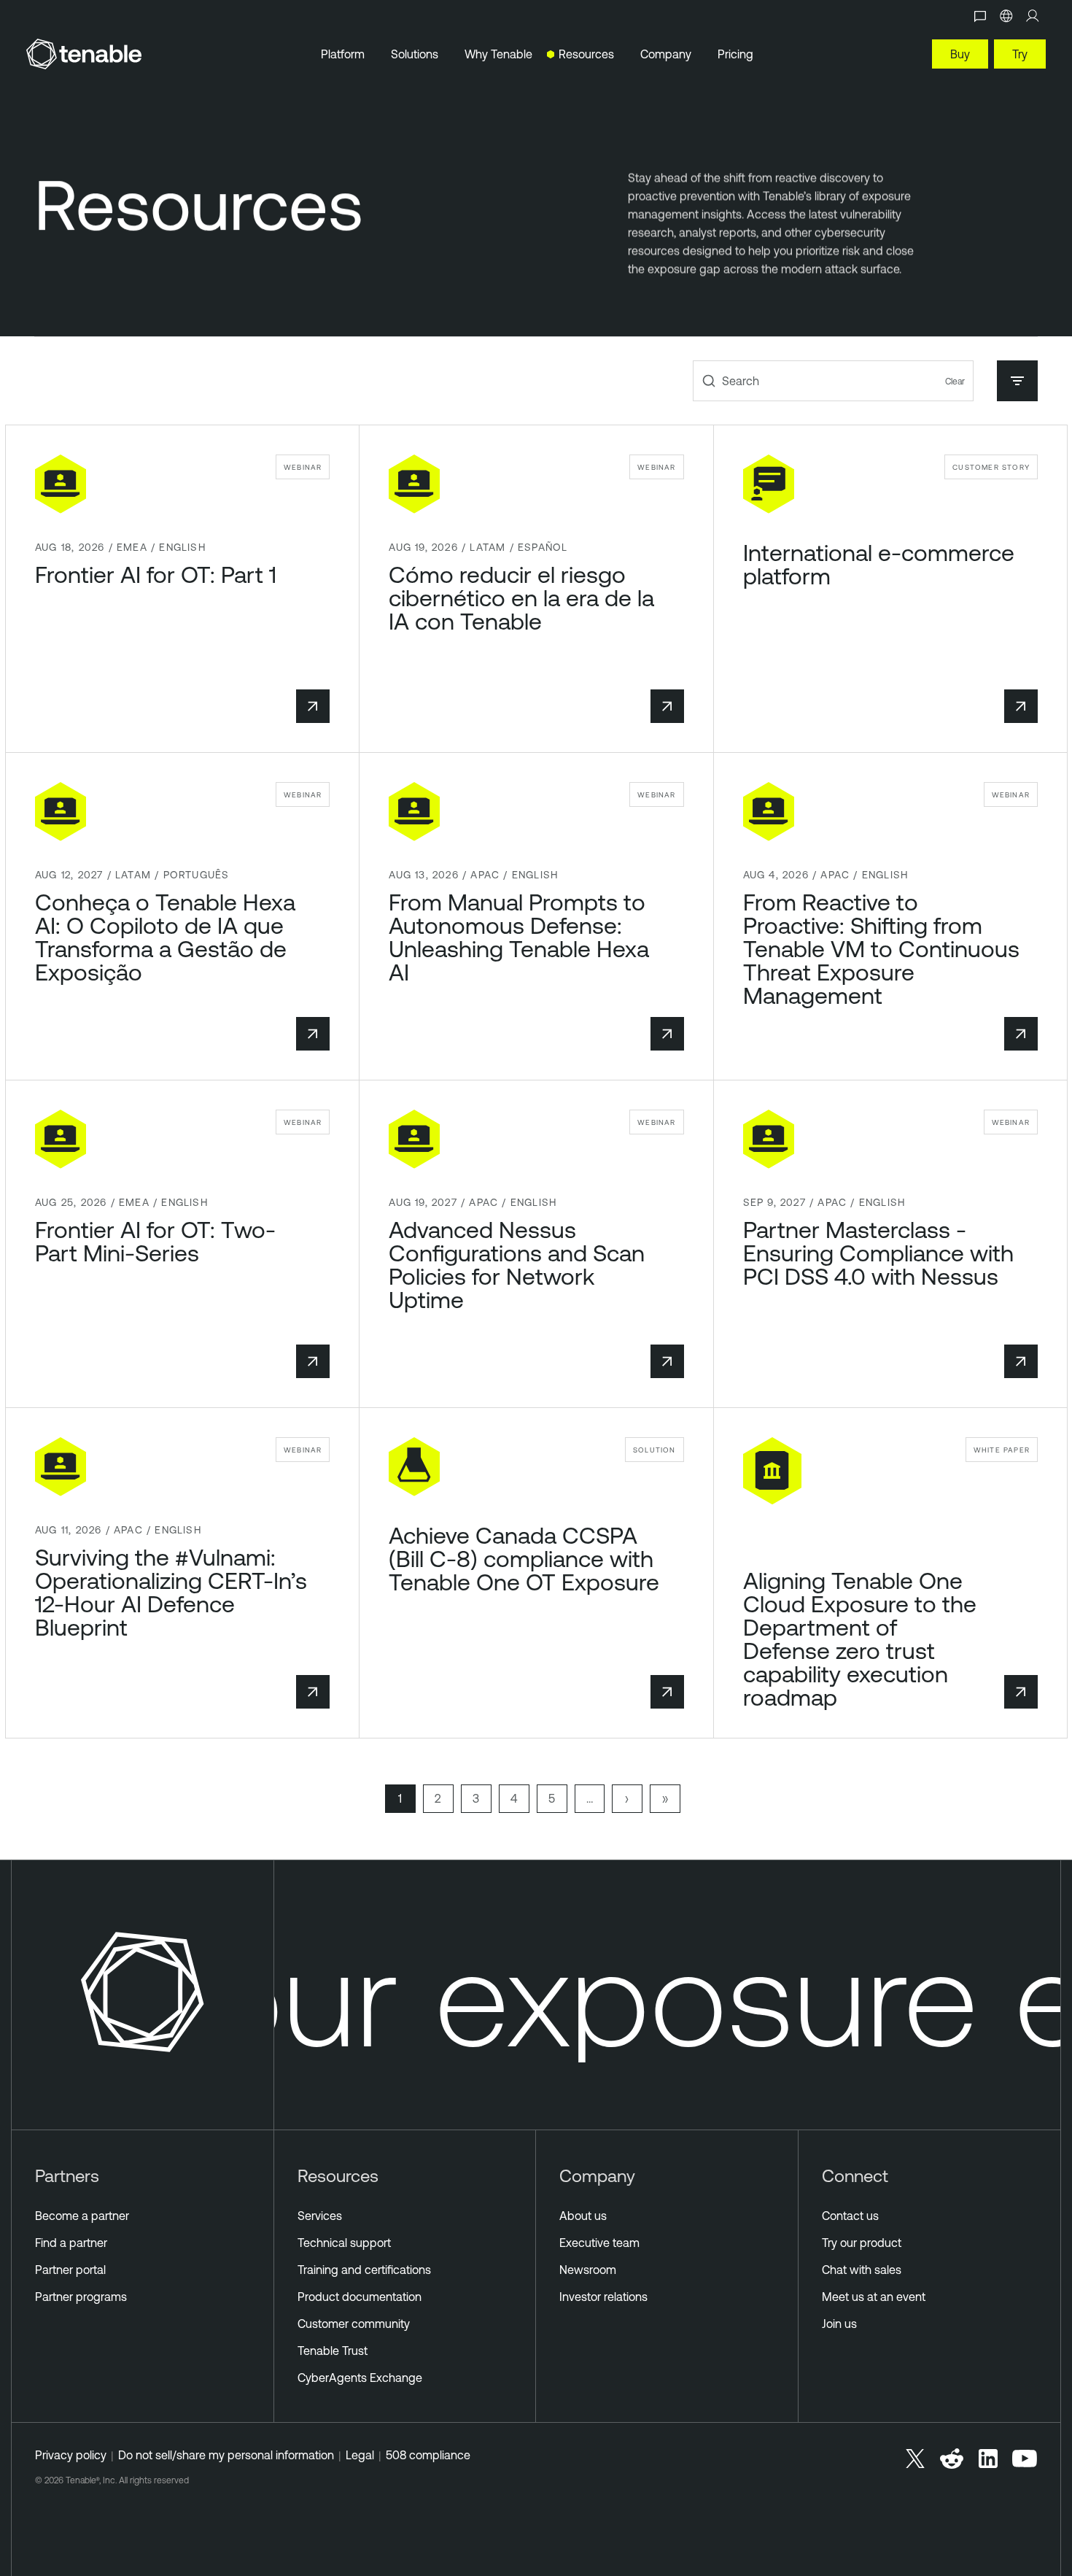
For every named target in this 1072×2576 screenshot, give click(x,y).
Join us (839, 2324)
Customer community (354, 2324)
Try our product (862, 2243)
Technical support (344, 2243)
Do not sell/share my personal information (226, 2455)
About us (583, 2216)
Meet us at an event (874, 2297)
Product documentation (360, 2297)
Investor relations (603, 2297)
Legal (360, 2455)
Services (320, 2216)
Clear (955, 381)
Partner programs (81, 2297)
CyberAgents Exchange (360, 2378)
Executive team (599, 2243)
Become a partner (82, 2216)
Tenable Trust (333, 2351)
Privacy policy (71, 2455)
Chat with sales (862, 2270)
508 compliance (428, 2455)
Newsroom (588, 2270)
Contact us (850, 2216)
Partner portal (70, 2270)
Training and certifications (364, 2270)
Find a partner (71, 2243)
